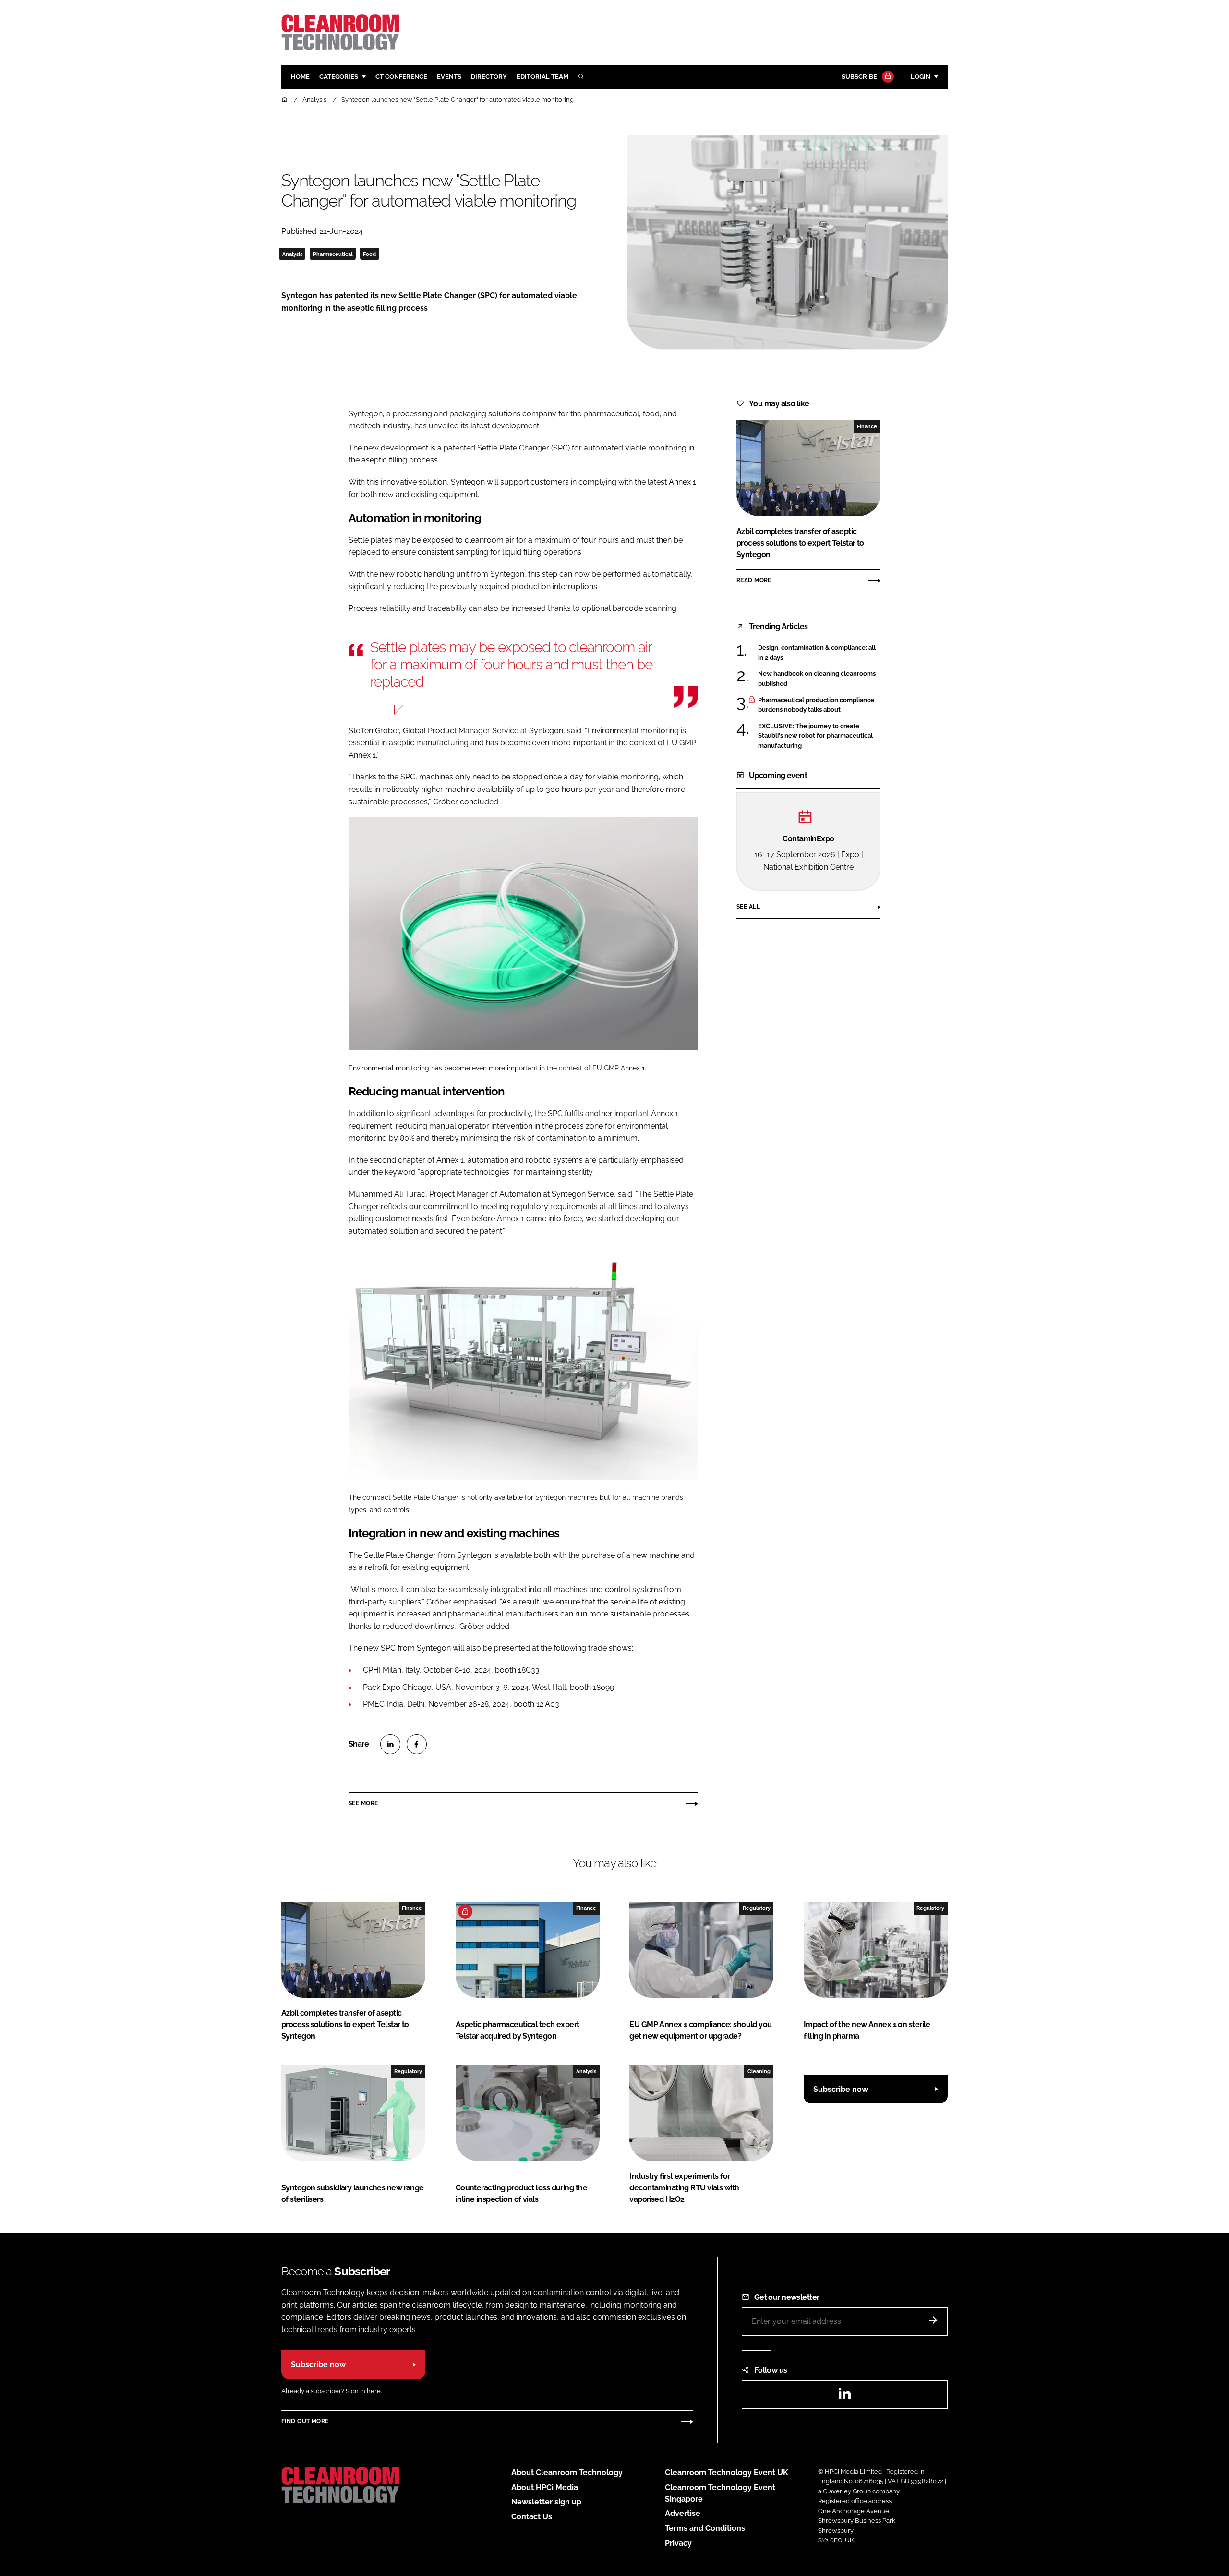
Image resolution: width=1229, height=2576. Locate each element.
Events (449, 77)
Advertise (683, 2513)
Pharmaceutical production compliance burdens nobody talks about (819, 705)
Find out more (305, 2421)
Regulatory (757, 1908)
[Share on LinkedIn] (390, 1744)
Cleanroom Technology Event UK (727, 2473)
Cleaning (759, 2071)
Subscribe (859, 77)
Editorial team (542, 77)
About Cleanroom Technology (567, 2473)
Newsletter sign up (546, 2502)
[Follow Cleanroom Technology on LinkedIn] (844, 2397)
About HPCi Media (545, 2487)
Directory (489, 77)
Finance (867, 426)
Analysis (292, 254)
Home (300, 77)
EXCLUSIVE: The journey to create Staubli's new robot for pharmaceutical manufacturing (819, 736)
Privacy (678, 2543)
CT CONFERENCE (401, 77)
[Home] (285, 100)
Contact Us (532, 2517)
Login (921, 77)
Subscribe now (841, 2089)
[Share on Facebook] (417, 1744)
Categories (339, 77)
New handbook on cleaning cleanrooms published (819, 679)
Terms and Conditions (705, 2528)
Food (369, 254)
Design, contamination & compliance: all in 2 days (819, 653)
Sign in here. (364, 2391)
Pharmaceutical (333, 254)
